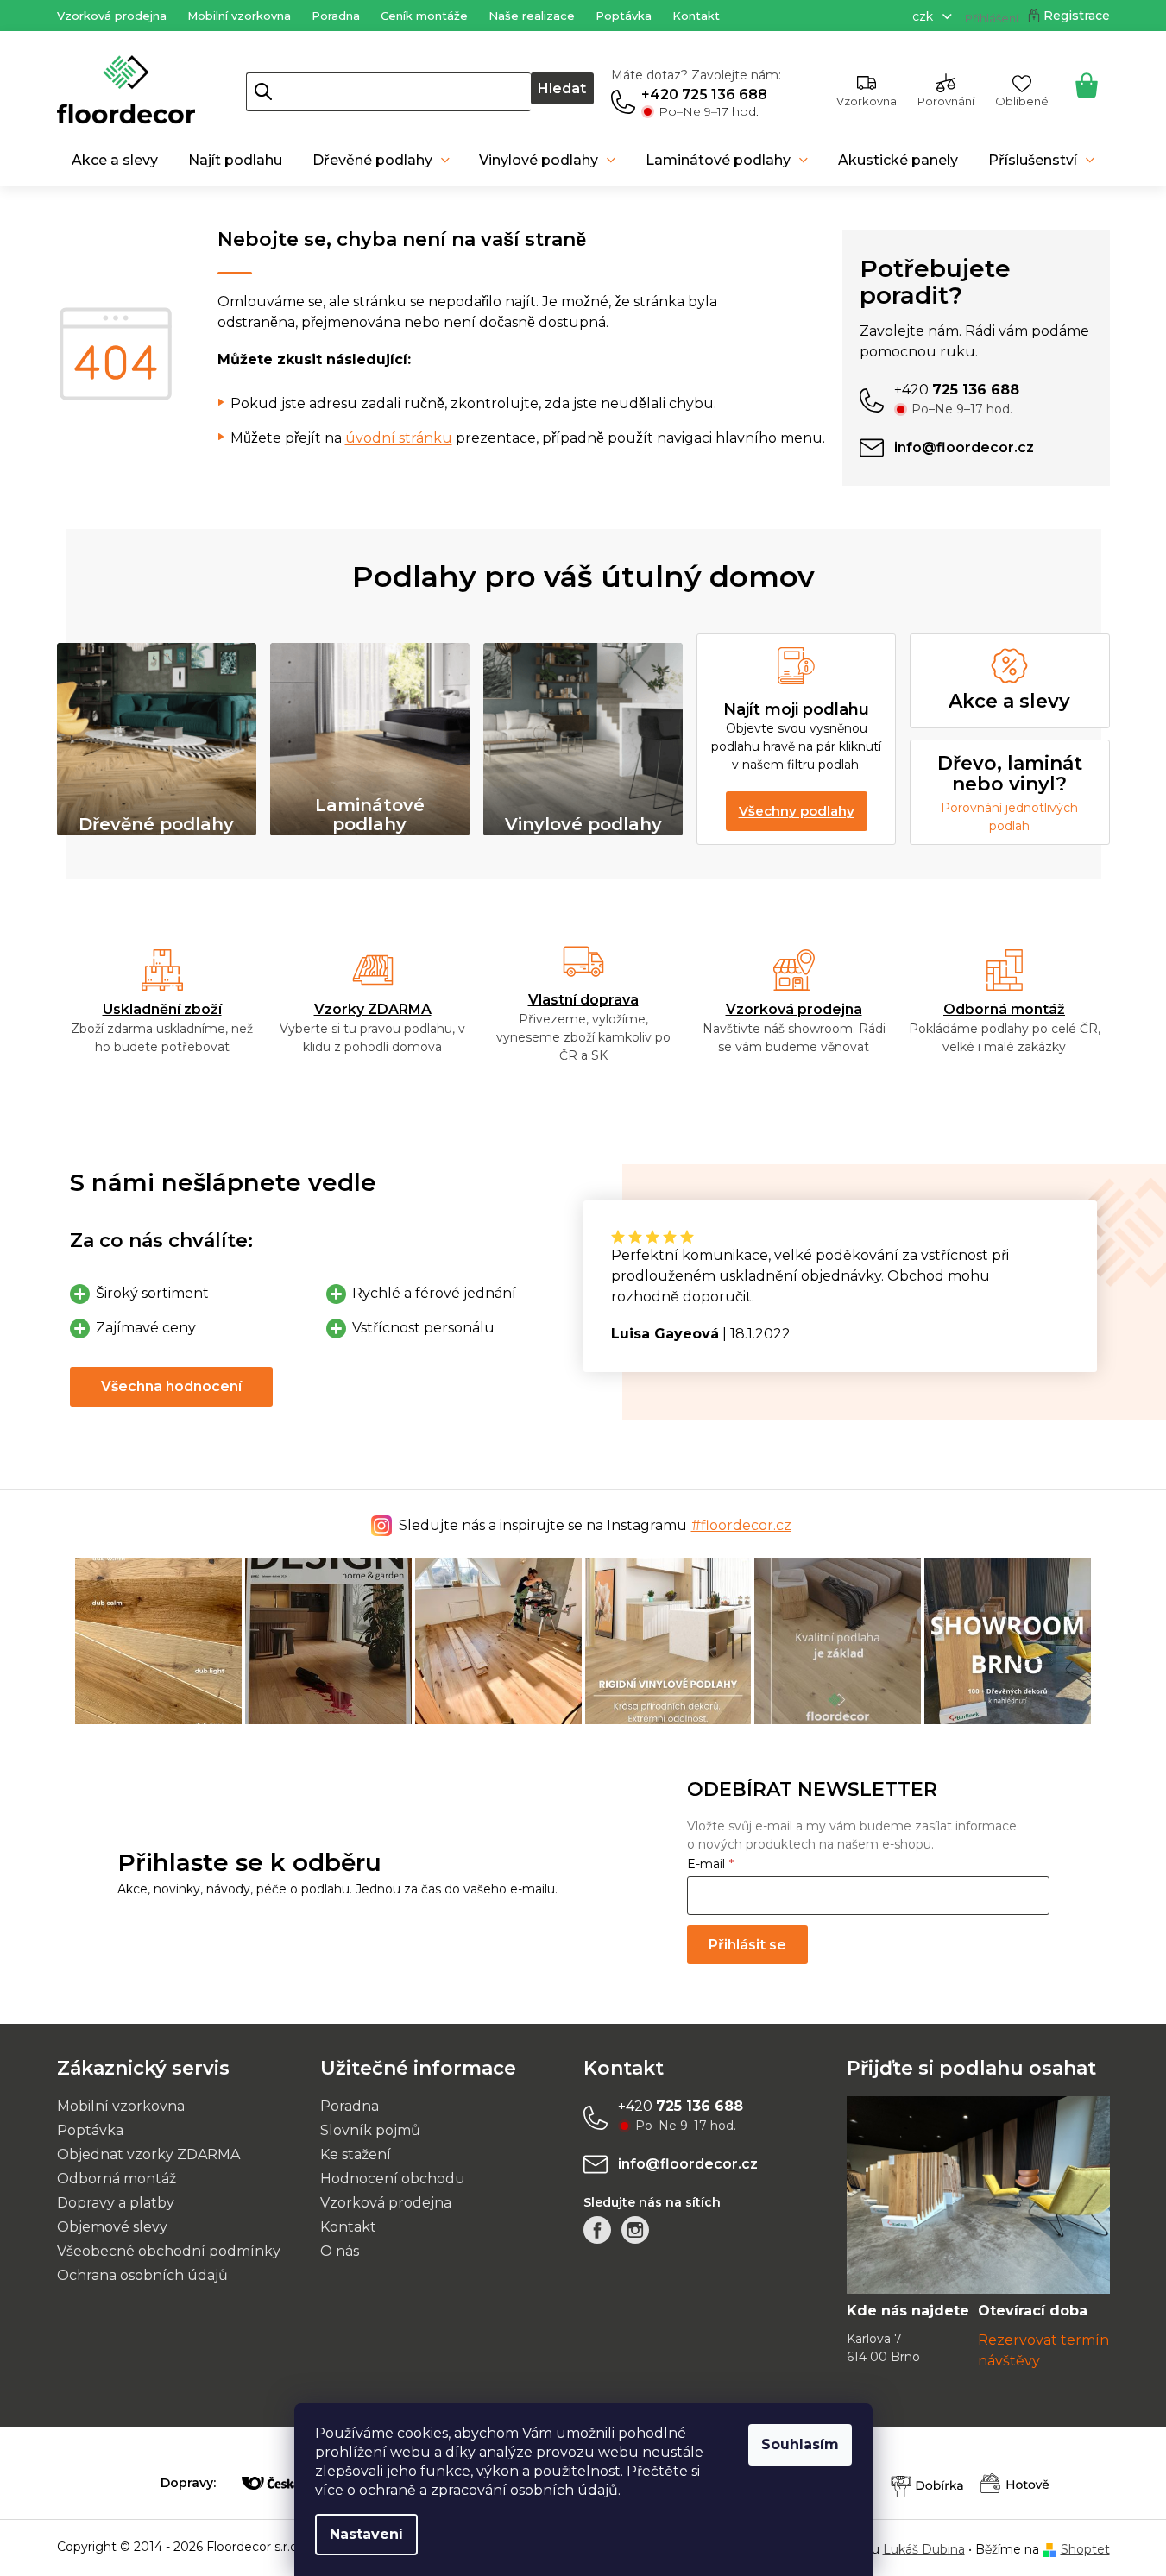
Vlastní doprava (583, 1000)
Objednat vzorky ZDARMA (148, 2154)
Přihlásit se (747, 1945)
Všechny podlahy (797, 811)
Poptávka (624, 16)
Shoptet (1085, 2549)
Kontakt (696, 16)
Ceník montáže (424, 16)
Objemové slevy (112, 2227)
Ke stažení (356, 2154)
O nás (340, 2251)
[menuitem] (115, 161)
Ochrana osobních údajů (142, 2275)
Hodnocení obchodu (393, 2179)
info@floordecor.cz (688, 2164)
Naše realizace (532, 16)
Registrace (1077, 16)
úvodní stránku (399, 438)
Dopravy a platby (116, 2203)
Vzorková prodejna (112, 16)
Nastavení (366, 2534)
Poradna (336, 16)
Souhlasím (800, 2444)
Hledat (562, 88)
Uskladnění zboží (162, 1009)
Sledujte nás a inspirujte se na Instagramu (595, 1525)
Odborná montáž (1004, 1009)
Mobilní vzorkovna (239, 16)
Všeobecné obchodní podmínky (169, 2251)
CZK (924, 16)
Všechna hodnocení (171, 1386)
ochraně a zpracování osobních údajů (488, 2490)
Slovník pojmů (370, 2130)
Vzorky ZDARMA (373, 1009)
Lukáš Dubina (924, 2549)
